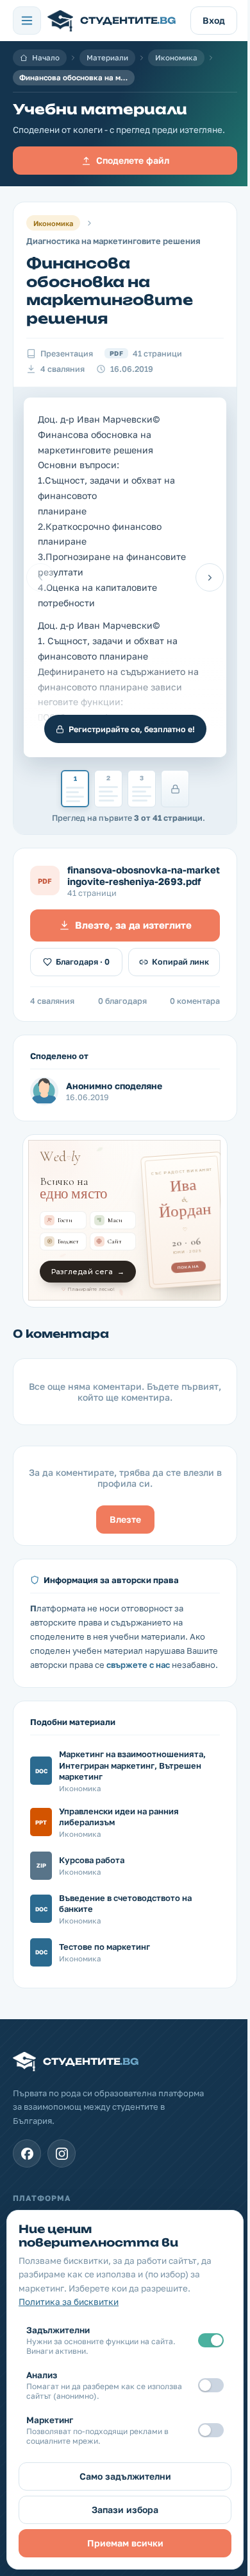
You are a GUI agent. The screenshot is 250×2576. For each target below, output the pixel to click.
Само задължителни (125, 2476)
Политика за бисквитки (69, 2302)
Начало (46, 58)
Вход (214, 20)
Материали (107, 58)
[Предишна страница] (40, 577)
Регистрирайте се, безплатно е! (132, 729)
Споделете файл (133, 160)
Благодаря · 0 (83, 962)
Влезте (125, 1519)
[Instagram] (62, 2153)
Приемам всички (125, 2543)
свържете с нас (138, 1665)
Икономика (176, 58)
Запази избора (125, 2510)
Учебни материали (100, 110)
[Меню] (27, 21)
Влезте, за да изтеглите (133, 925)
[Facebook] (27, 2153)
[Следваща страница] (210, 577)
